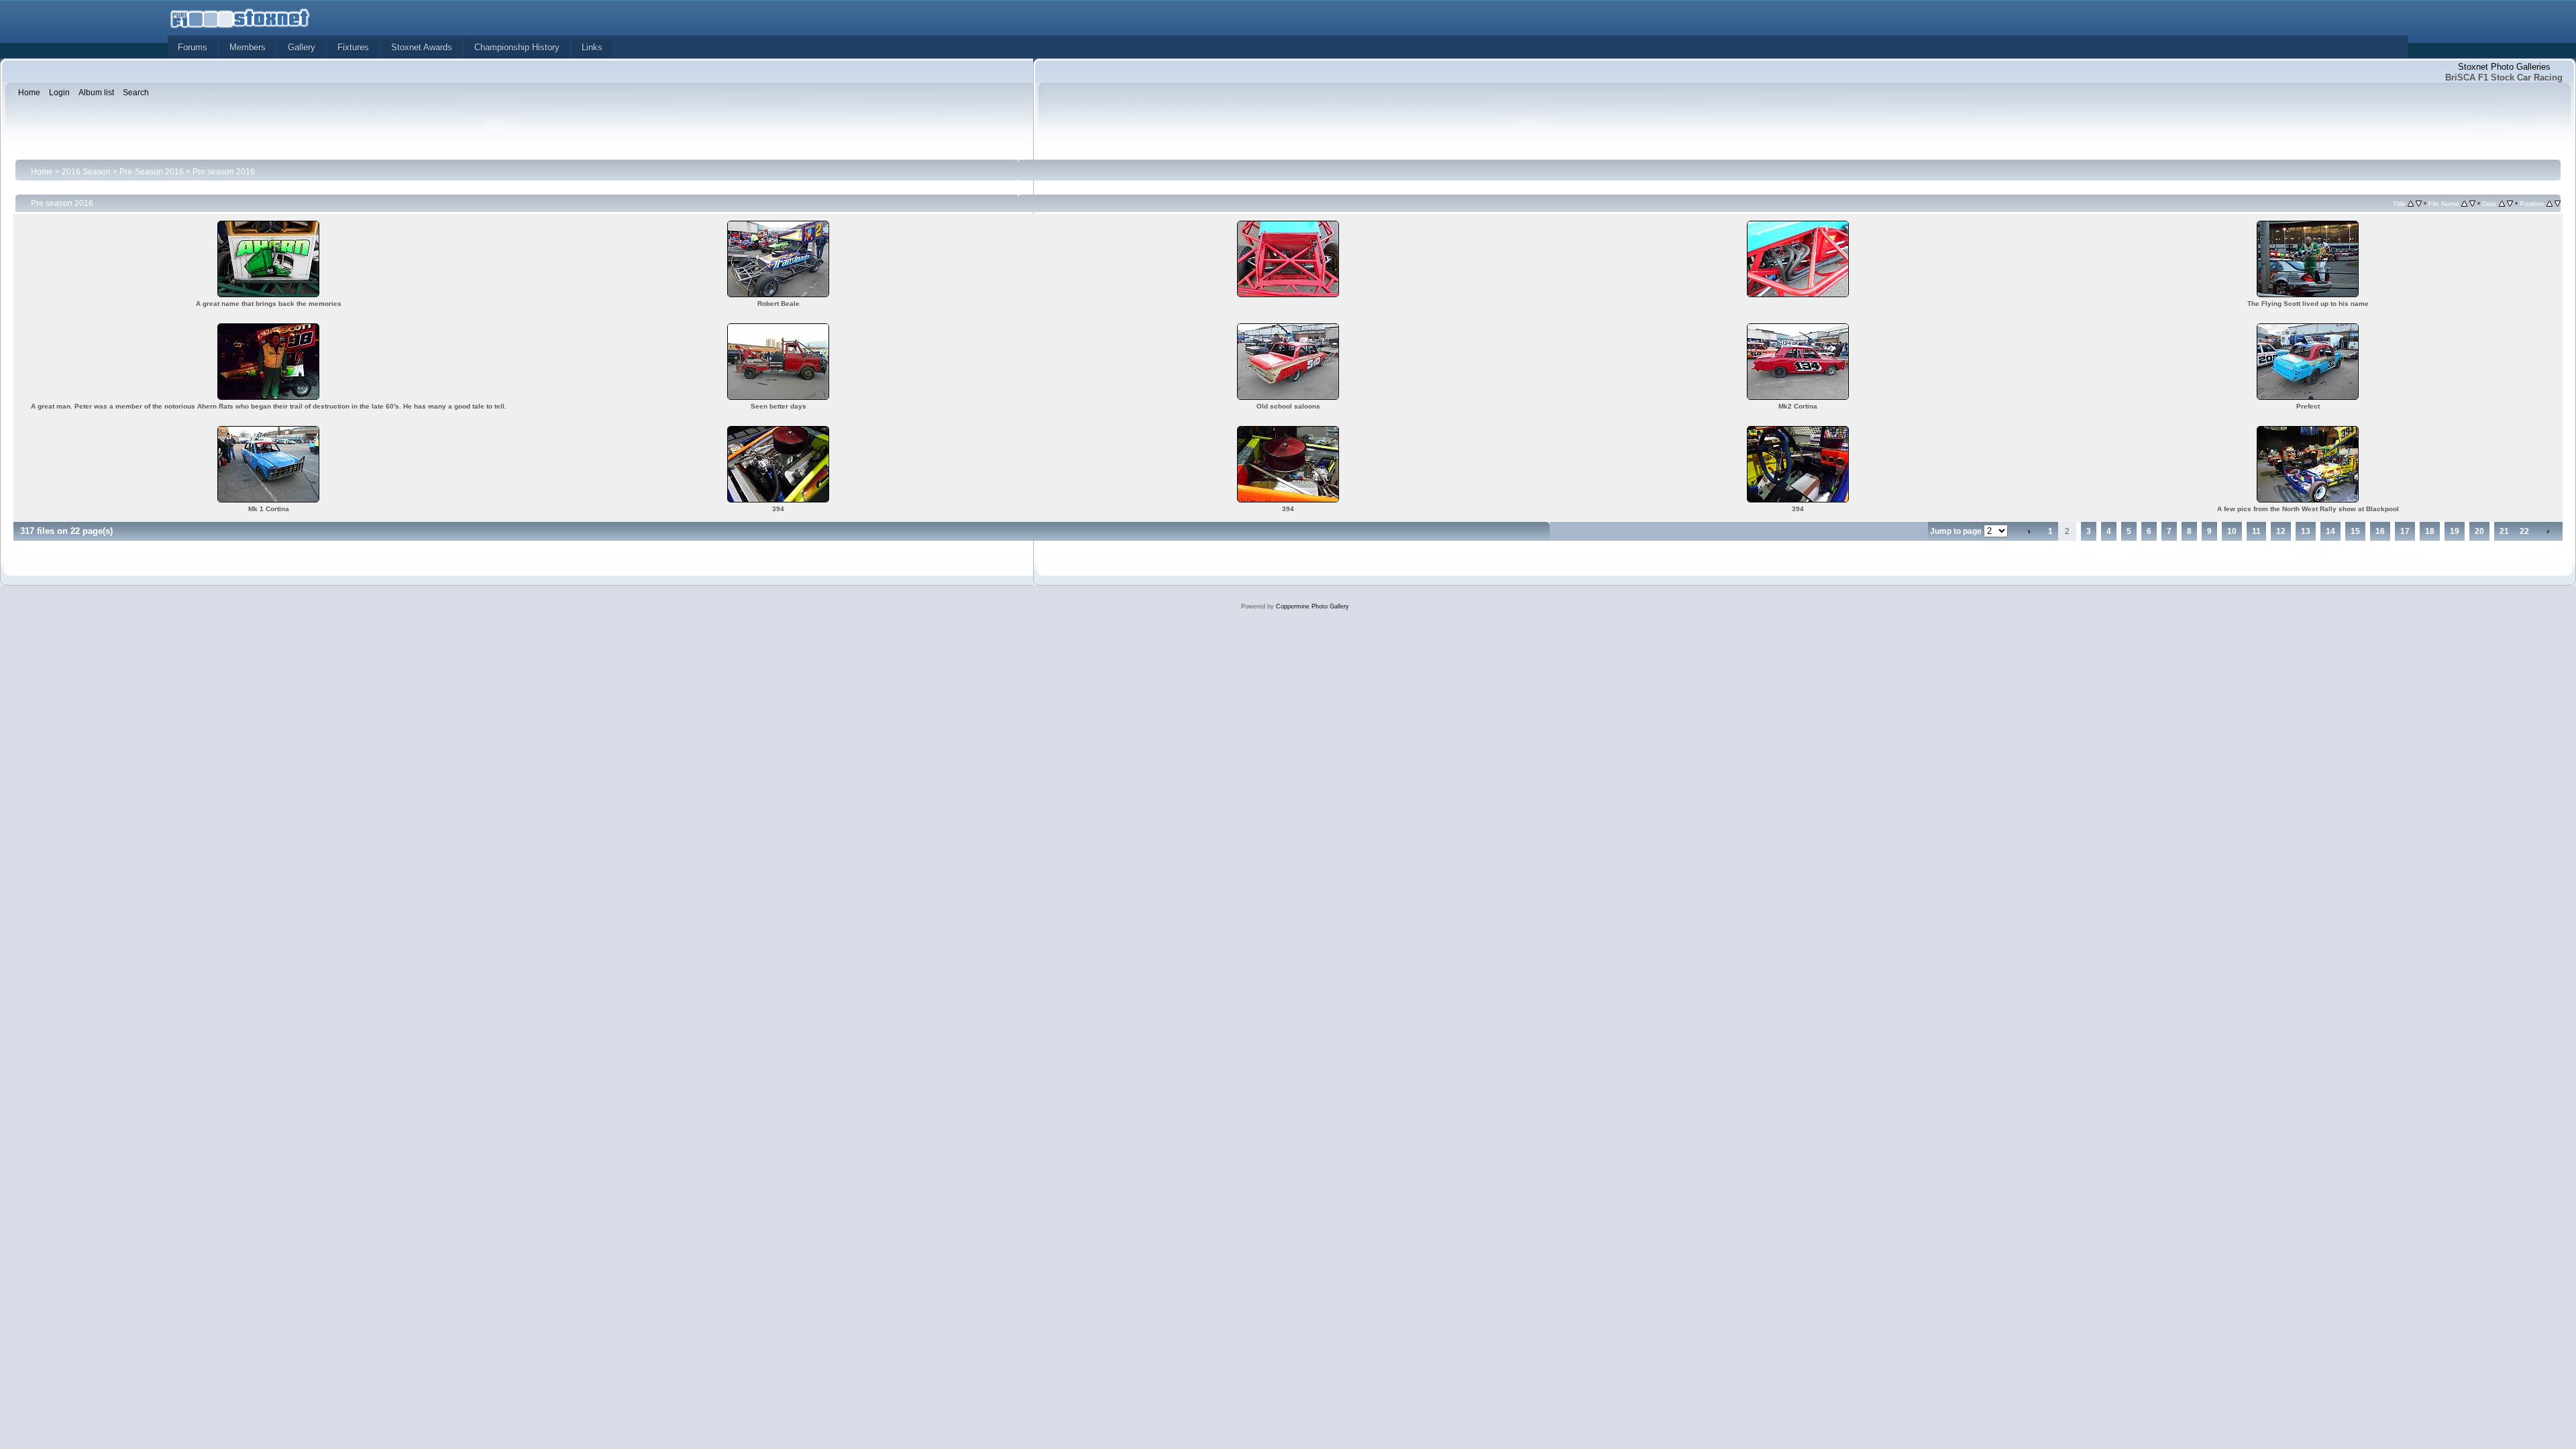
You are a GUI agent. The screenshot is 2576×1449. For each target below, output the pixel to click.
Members (248, 47)
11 (2256, 531)
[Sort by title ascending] (2411, 203)
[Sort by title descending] (2419, 203)
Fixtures (353, 47)
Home (42, 172)
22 (2524, 531)
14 (2330, 531)
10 (2232, 531)
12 (2281, 531)
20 (2479, 531)
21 (2504, 531)
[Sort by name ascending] (2464, 203)
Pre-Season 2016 (152, 172)
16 (2380, 531)
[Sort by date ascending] (2502, 203)
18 (2430, 531)
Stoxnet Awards (422, 47)
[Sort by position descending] (2558, 203)
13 (2306, 531)
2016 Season (86, 172)
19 (2455, 531)
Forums (193, 47)
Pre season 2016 (224, 172)
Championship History (517, 47)
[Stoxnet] (240, 17)
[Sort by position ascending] (2550, 203)
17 (2405, 531)
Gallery (302, 47)
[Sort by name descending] (2472, 203)
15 (2355, 531)
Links (592, 47)
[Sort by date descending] (2510, 203)
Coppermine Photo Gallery (1312, 606)
